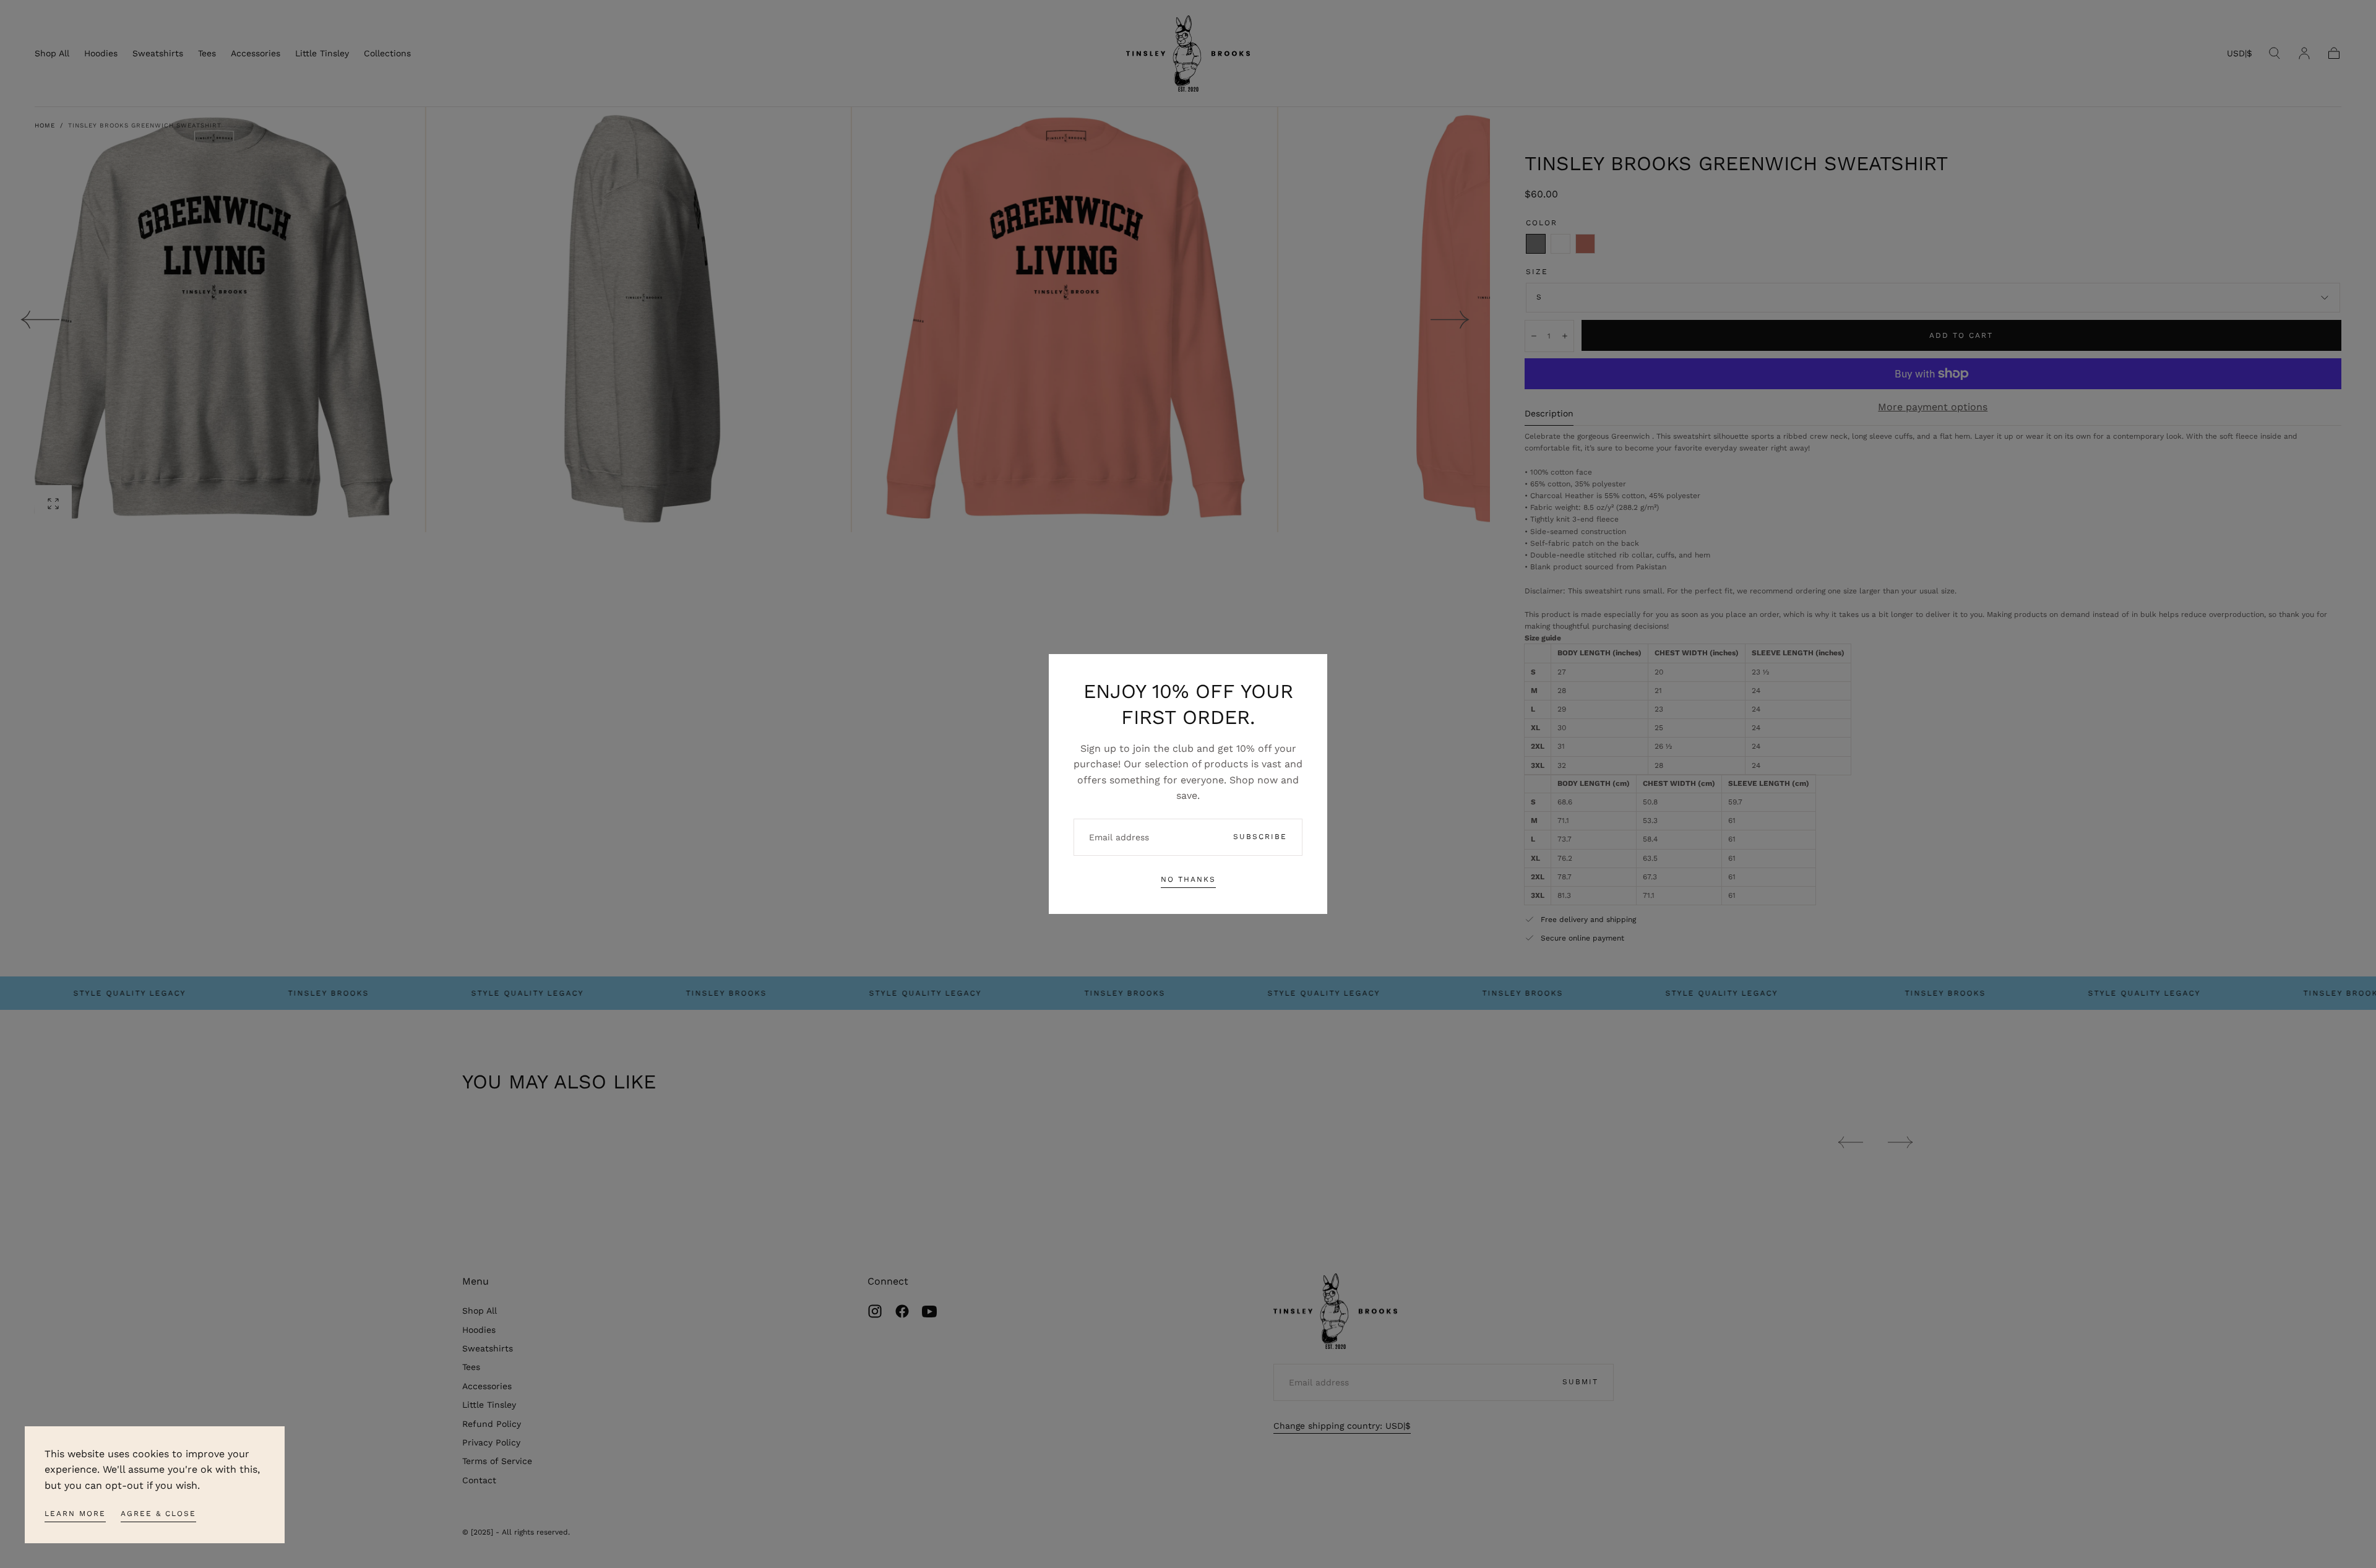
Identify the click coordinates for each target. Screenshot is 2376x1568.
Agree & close (158, 1514)
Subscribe (1260, 837)
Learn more (75, 1514)
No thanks (1188, 879)
